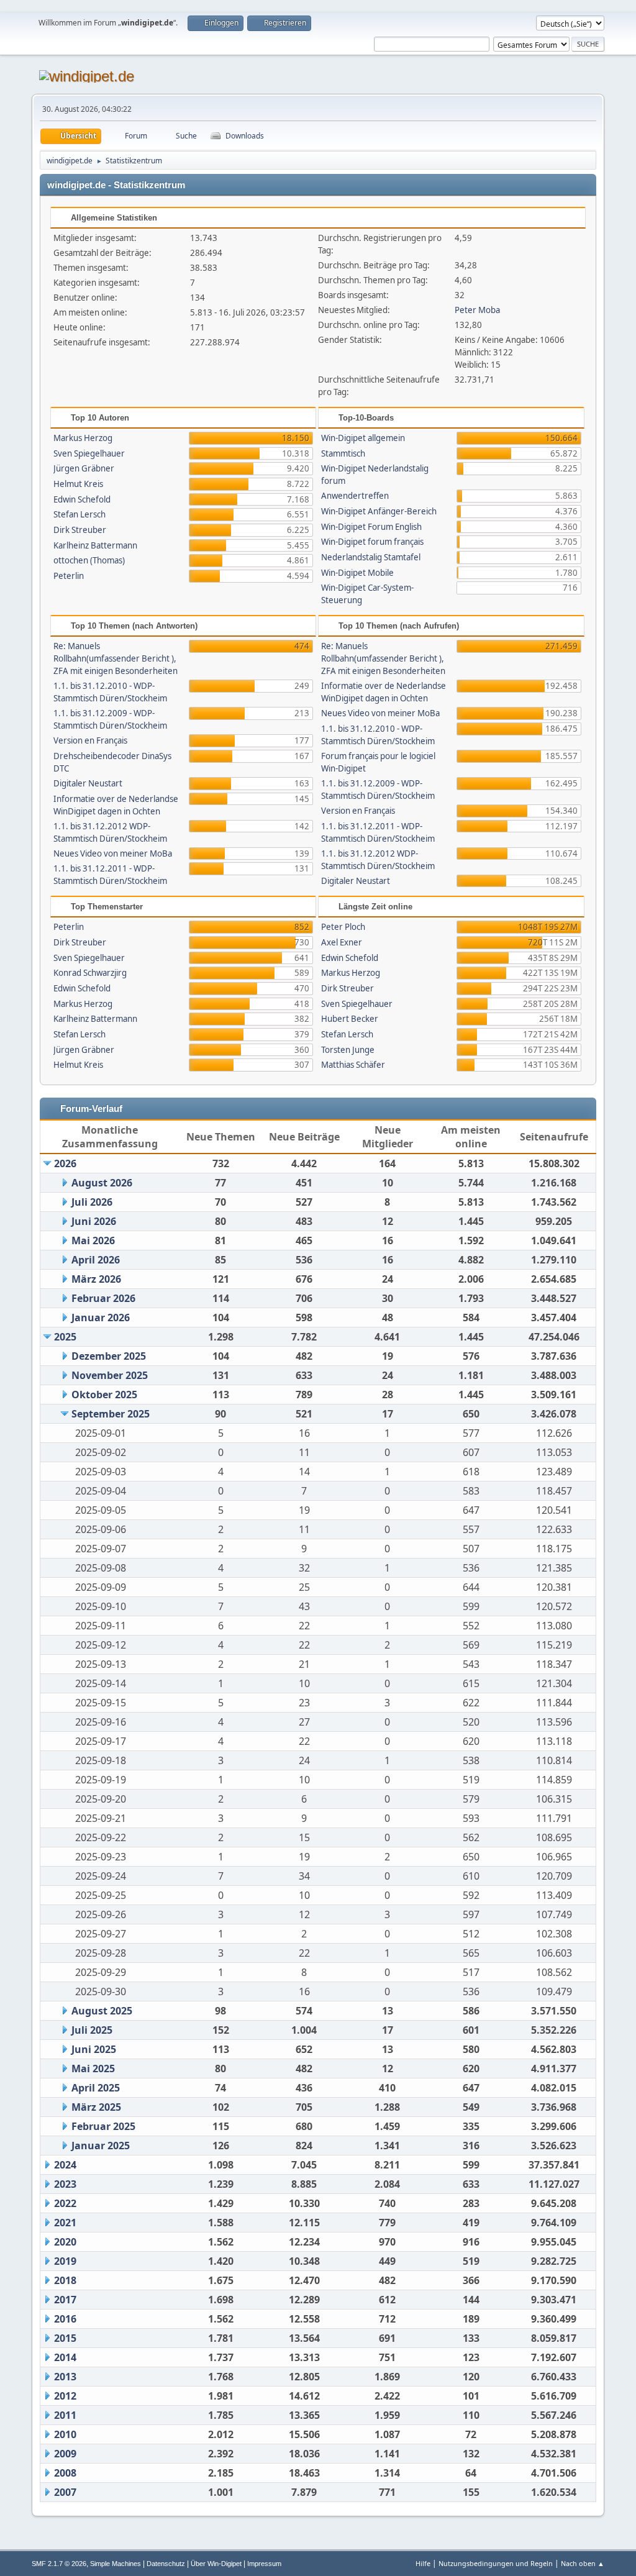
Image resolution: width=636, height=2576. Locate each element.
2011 (65, 2415)
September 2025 (111, 1414)
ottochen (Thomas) (89, 560)
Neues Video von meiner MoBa (113, 853)
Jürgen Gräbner (84, 468)
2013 (65, 2377)
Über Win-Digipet (216, 2564)
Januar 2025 (101, 2146)
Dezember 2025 (109, 1356)
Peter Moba (477, 310)
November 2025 (110, 1375)
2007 (65, 2492)
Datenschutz (166, 2564)
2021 (65, 2223)
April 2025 (96, 2088)
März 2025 (96, 2107)
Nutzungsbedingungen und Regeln (496, 2563)
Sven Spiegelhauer (89, 453)
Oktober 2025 (104, 1395)
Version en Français (90, 740)
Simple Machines (116, 2564)
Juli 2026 (92, 1202)
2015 (65, 2338)
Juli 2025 (92, 2030)
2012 (65, 2396)
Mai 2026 (93, 1240)
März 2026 (96, 1279)
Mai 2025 (93, 2069)
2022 (65, 2203)
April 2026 (96, 1260)
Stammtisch (343, 453)
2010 (65, 2434)
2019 (65, 2261)
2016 (65, 2319)
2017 (65, 2300)
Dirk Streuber (80, 530)
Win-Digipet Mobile (357, 573)
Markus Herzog (83, 438)
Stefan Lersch (79, 514)
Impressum (264, 2564)
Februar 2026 (103, 1298)
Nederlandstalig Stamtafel (371, 557)
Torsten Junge (348, 1050)
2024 (65, 2165)
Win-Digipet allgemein (363, 438)
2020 (65, 2242)
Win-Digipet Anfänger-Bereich (379, 511)
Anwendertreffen (355, 496)
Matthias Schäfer (353, 1065)
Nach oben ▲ (583, 2563)
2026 (65, 1163)
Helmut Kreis (78, 484)
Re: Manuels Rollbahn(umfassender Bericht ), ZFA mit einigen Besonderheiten (116, 658)
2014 (65, 2357)
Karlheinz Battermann (95, 545)
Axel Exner (342, 942)
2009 (65, 2454)
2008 (65, 2473)
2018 (65, 2280)
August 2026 (102, 1183)
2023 (65, 2184)
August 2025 (102, 2011)
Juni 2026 (94, 1221)
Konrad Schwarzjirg (90, 973)
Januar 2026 (101, 1318)
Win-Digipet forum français (372, 542)
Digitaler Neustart (88, 783)
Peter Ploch (343, 927)
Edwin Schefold (82, 499)
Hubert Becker (350, 1019)
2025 (65, 1337)
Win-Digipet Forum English (371, 527)
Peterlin (69, 576)
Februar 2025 (103, 2126)
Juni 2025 (94, 2049)
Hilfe (423, 2563)
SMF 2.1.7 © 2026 (59, 2564)
